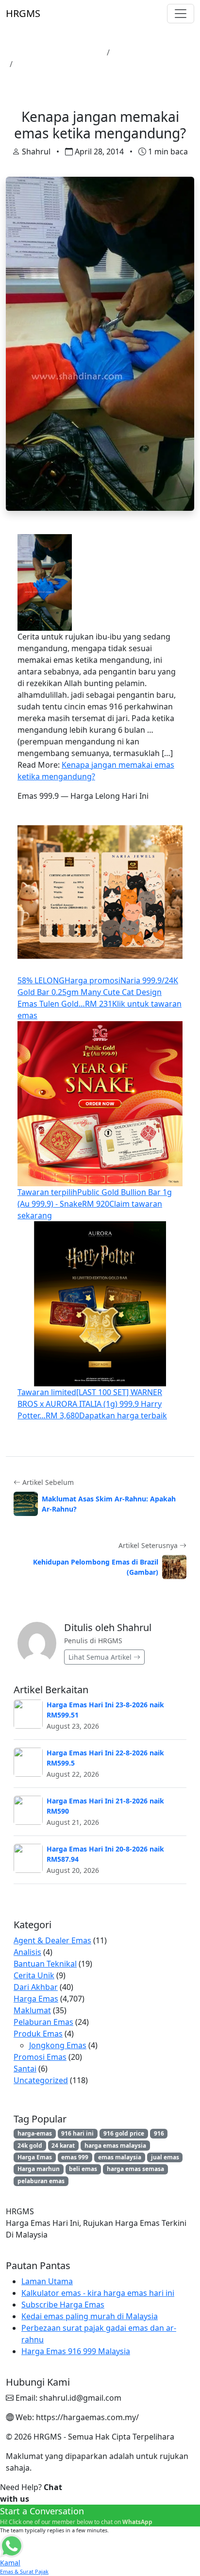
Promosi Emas (40, 2057)
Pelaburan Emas (43, 2022)
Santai (25, 2069)
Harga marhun (39, 2169)
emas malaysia (120, 2157)
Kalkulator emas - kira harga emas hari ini (98, 2293)
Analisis (27, 1952)
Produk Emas (38, 2034)
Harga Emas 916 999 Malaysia (76, 2351)
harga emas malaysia (115, 2146)
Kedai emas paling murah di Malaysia (90, 2316)
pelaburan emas (41, 2181)
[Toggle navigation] (181, 14)
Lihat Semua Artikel (101, 1657)
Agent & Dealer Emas (52, 1940)
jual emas (165, 2157)
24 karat (63, 2146)
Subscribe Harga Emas (63, 2305)
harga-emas (35, 2133)
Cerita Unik (34, 1975)
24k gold (30, 2146)
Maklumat (32, 2010)
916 (159, 2133)
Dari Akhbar (36, 1987)
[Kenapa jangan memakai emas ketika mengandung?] (45, 582)
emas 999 (75, 2157)
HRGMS (23, 13)
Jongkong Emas (58, 2045)
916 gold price (124, 2133)
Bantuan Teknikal (45, 1964)
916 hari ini (77, 2133)
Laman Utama (76, 52)
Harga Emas (136, 52)
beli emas (83, 2169)
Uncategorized (41, 2080)
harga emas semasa (135, 2169)
